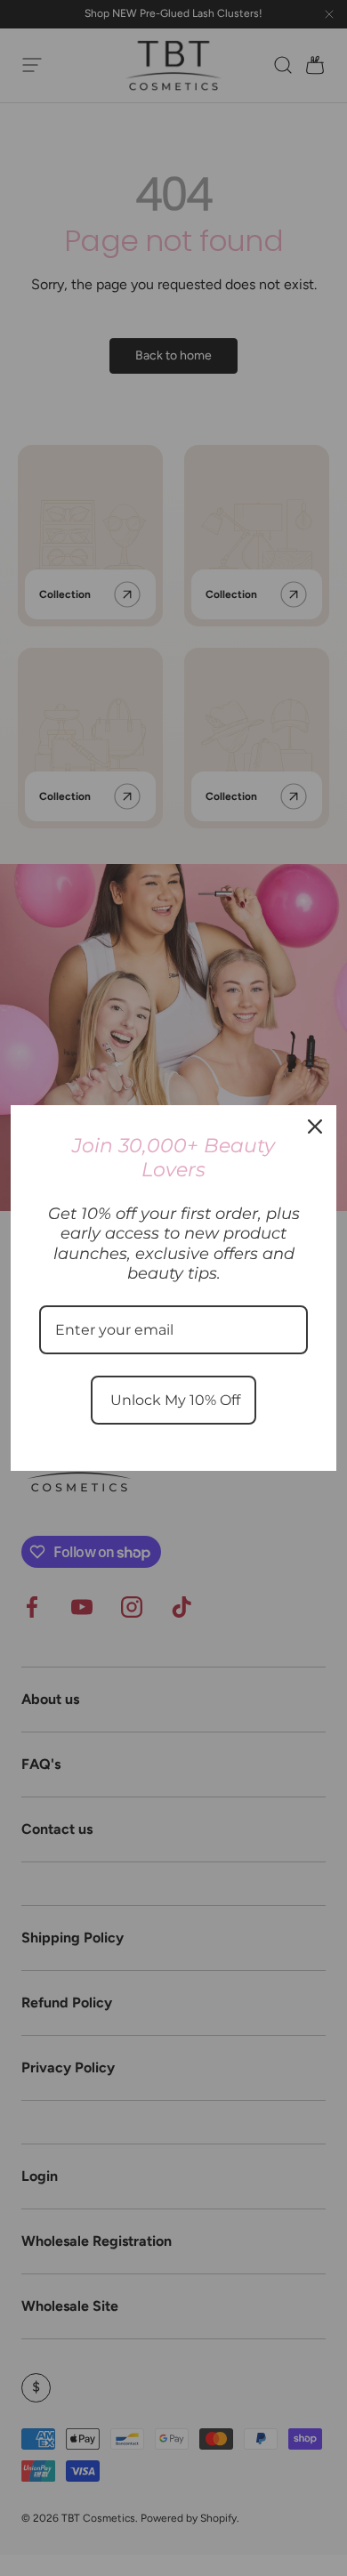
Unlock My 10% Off (173, 1400)
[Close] (315, 1126)
